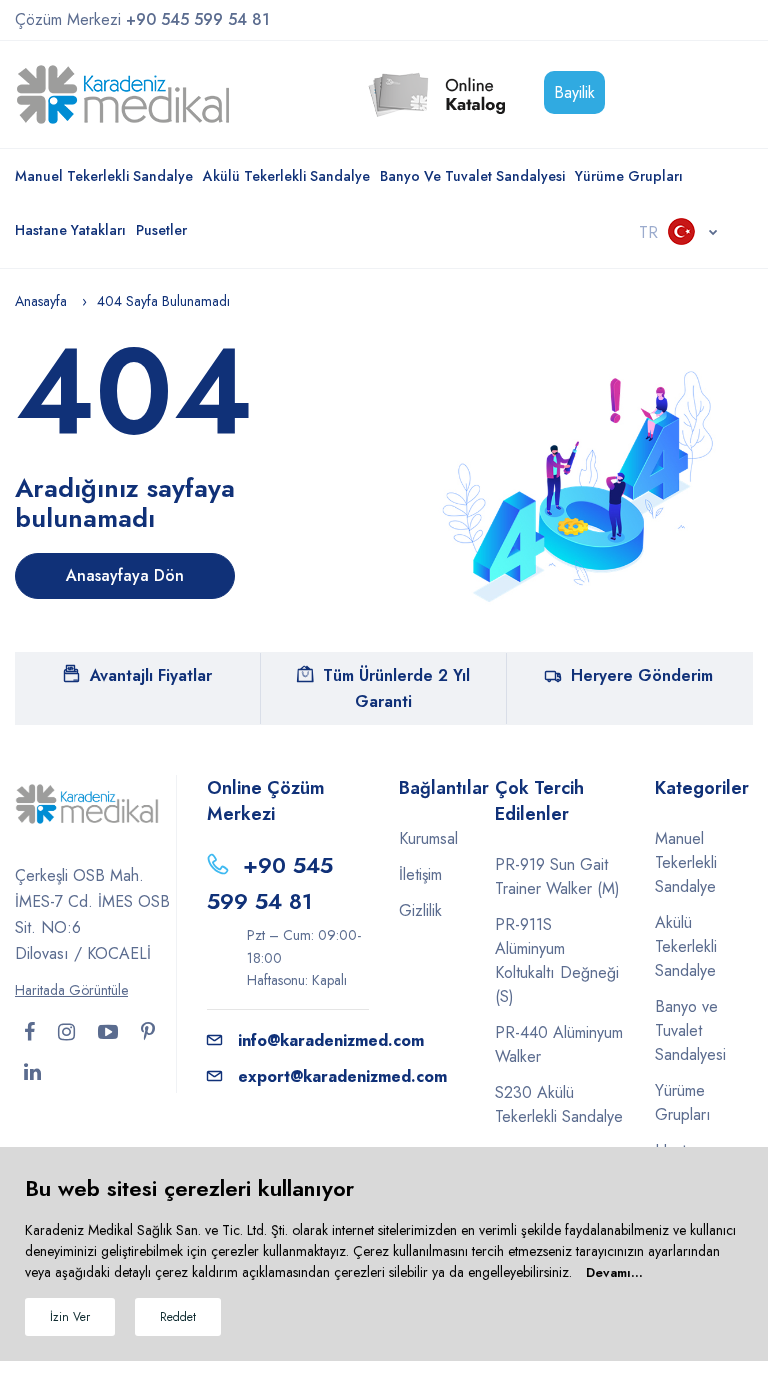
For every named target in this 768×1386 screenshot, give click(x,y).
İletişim (420, 874)
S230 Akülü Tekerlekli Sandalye (559, 1104)
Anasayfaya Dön (125, 575)
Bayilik (574, 92)
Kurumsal (428, 838)
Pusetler (161, 230)
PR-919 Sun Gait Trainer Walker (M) (557, 876)
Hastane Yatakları (70, 230)
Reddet (178, 1317)
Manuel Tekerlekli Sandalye (104, 176)
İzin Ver (70, 1317)
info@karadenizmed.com (331, 1040)
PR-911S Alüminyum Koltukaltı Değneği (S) (557, 960)
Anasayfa (41, 301)
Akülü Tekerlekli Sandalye (286, 176)
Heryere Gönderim (642, 675)
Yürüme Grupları (629, 176)
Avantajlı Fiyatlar (151, 675)
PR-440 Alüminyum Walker (559, 1044)
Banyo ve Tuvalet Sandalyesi (472, 176)
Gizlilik (420, 910)
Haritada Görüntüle (71, 990)
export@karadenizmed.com (342, 1076)
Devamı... (614, 1272)
